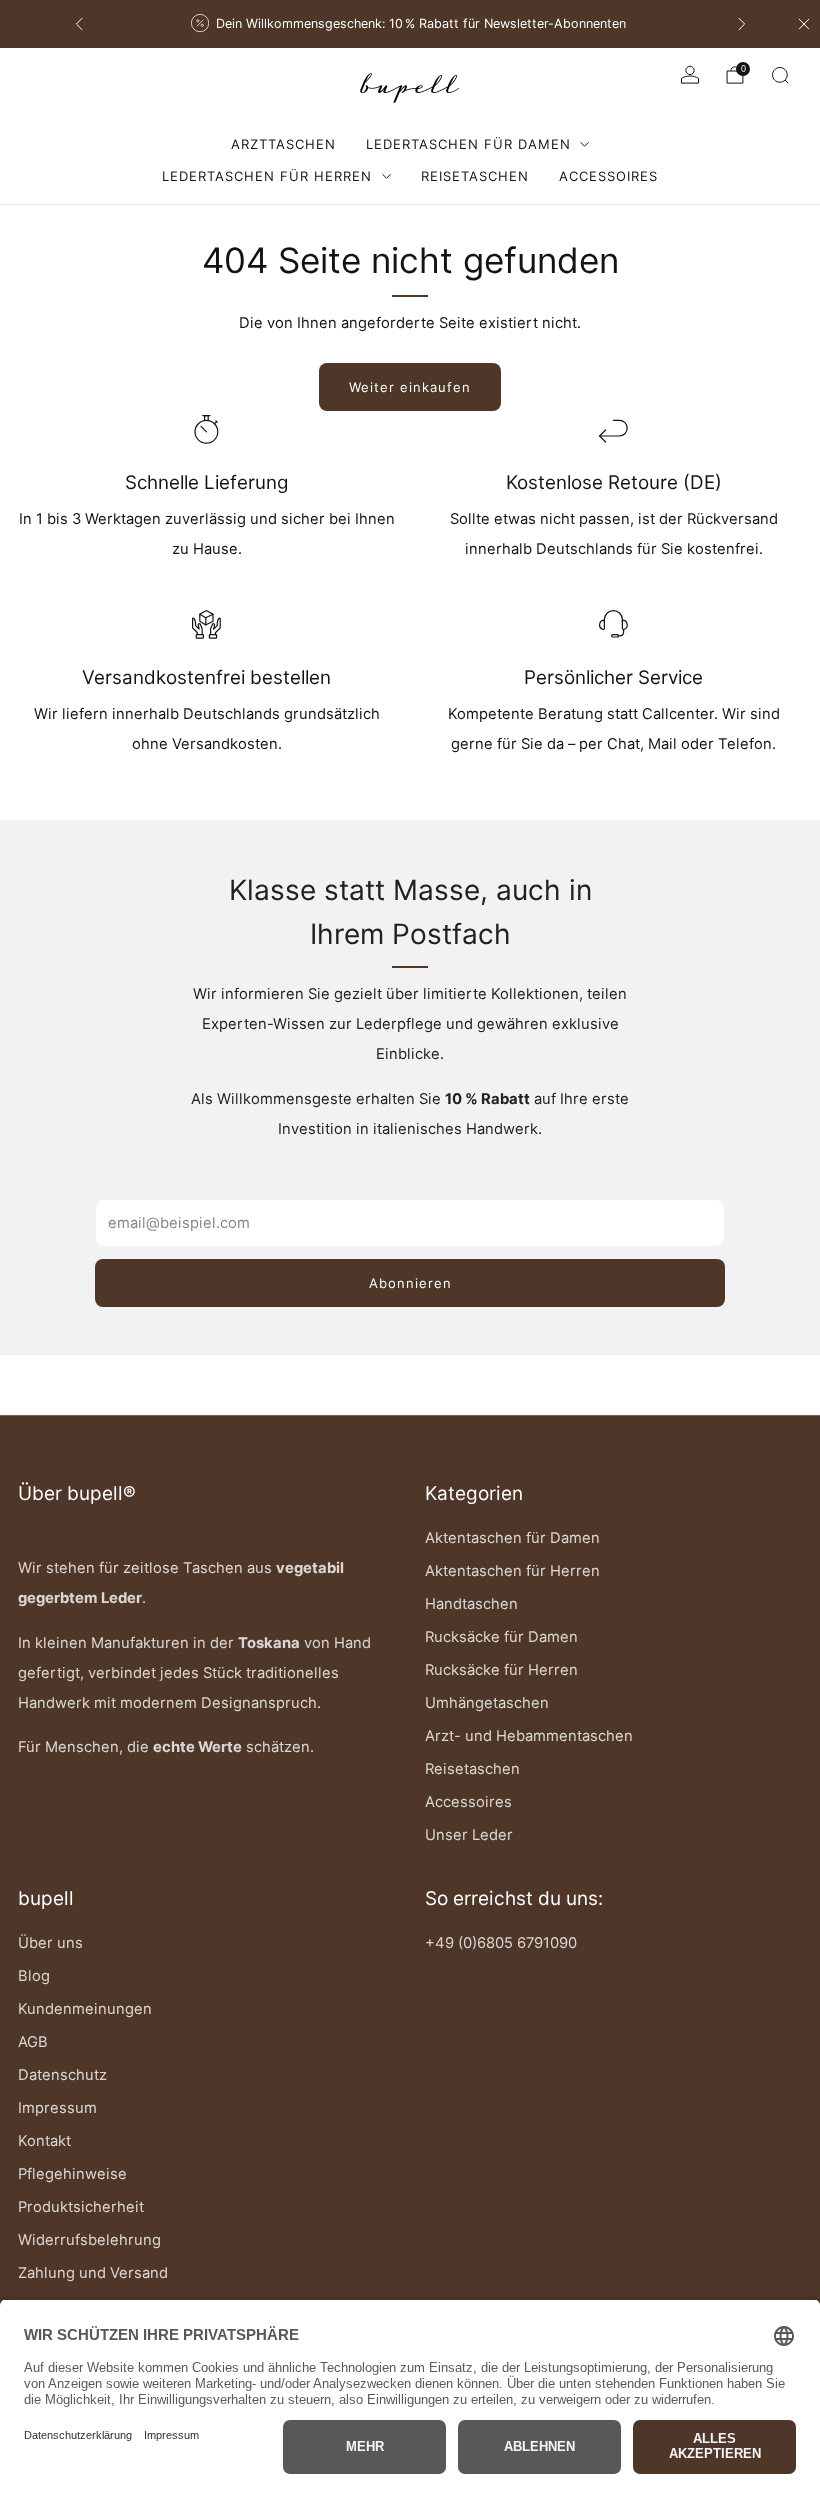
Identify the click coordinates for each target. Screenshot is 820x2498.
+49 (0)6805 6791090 (501, 1943)
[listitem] (450, 24)
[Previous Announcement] (79, 24)
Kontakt (44, 2141)
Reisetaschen (475, 176)
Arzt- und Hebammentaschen (529, 1736)
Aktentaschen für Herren (512, 1571)
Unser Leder (469, 1835)
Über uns (50, 1943)
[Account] (690, 75)
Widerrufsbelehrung (89, 2240)
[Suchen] (780, 75)
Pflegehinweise (72, 2174)
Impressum (57, 2108)
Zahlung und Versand (93, 2273)
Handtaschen (471, 1604)
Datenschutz (62, 2075)
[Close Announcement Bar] (804, 24)
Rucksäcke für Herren (501, 1670)
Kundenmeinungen (85, 2009)
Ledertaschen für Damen (468, 144)
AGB (33, 2042)
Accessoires (608, 176)
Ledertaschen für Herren (267, 176)
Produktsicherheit (81, 2207)
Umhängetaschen (487, 1703)
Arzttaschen (283, 144)
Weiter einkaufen (410, 387)
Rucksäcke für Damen (501, 1637)
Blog (34, 1976)
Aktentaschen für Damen (512, 1538)
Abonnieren (410, 1283)
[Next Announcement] (742, 24)
